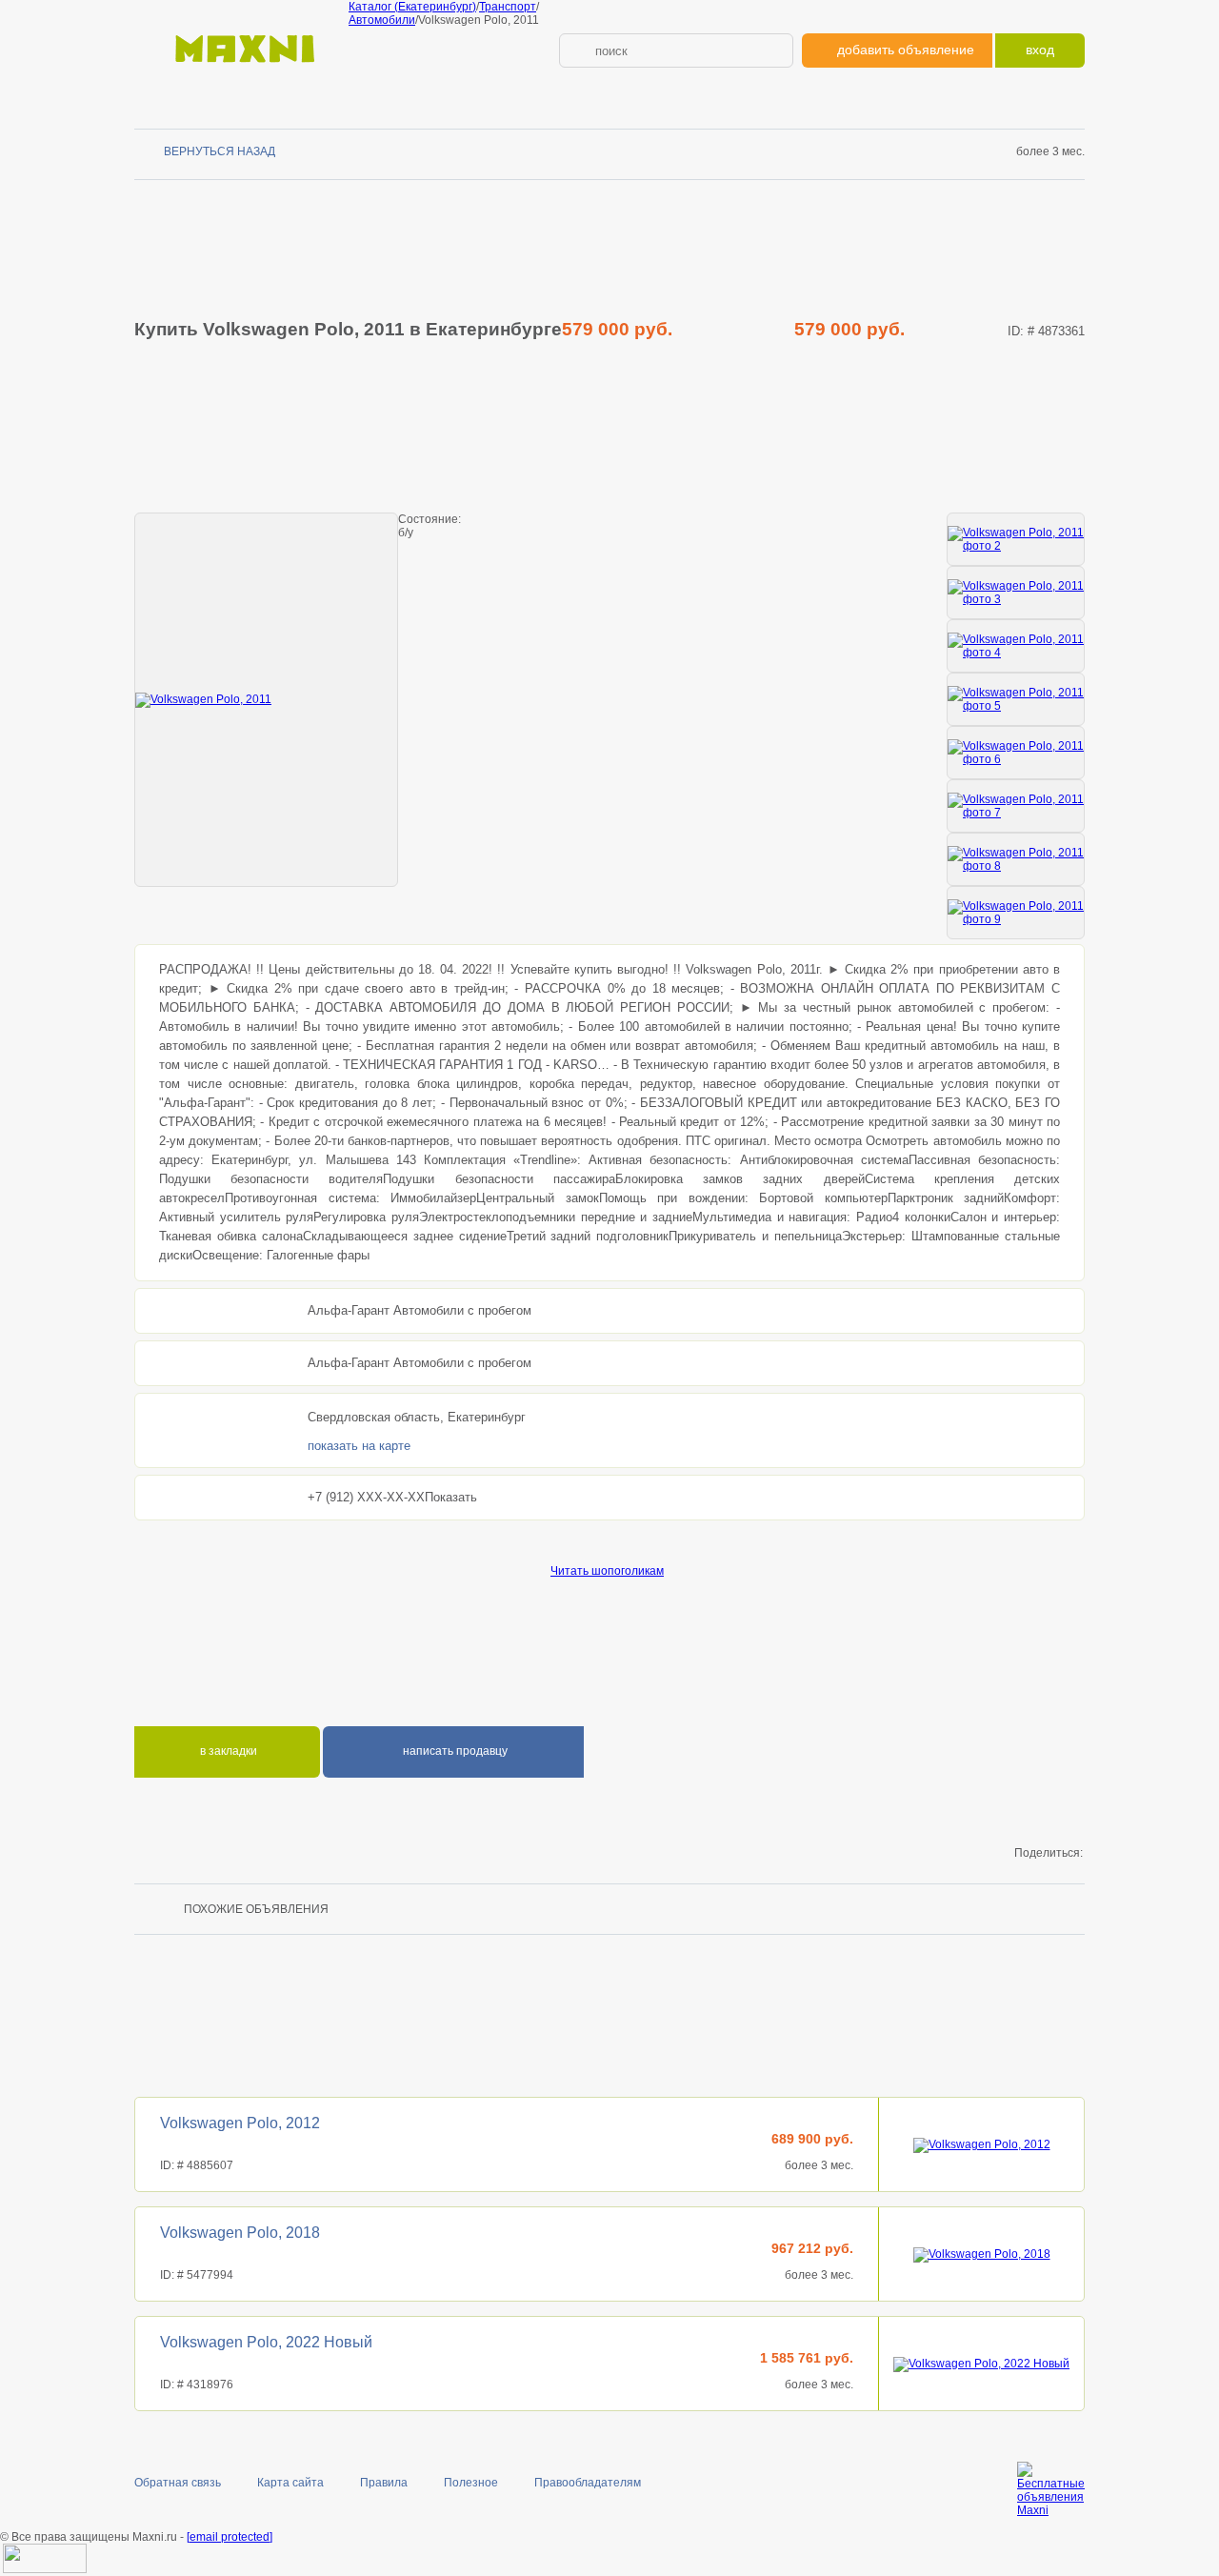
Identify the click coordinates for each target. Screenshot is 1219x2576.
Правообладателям (588, 2483)
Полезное (471, 2483)
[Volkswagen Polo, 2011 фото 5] (1016, 699)
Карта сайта (290, 2483)
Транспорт (508, 7)
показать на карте (359, 1446)
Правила (384, 2483)
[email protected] (230, 2537)
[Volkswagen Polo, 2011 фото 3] (1016, 593)
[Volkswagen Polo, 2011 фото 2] (1016, 539)
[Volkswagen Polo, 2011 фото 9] (1016, 913)
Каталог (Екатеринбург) (412, 7)
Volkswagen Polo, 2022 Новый (266, 2342)
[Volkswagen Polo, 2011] (266, 700)
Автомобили (382, 20)
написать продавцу (454, 1751)
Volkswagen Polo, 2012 (240, 2123)
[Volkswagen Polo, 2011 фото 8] (1016, 859)
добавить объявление (906, 50)
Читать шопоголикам (607, 1571)
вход (1040, 50)
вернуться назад (220, 151)
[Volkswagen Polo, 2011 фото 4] (1016, 646)
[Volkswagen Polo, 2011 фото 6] (1016, 753)
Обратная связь (178, 2483)
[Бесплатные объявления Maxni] (241, 72)
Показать (451, 1497)
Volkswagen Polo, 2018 (240, 2233)
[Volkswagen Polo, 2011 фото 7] (1016, 806)
